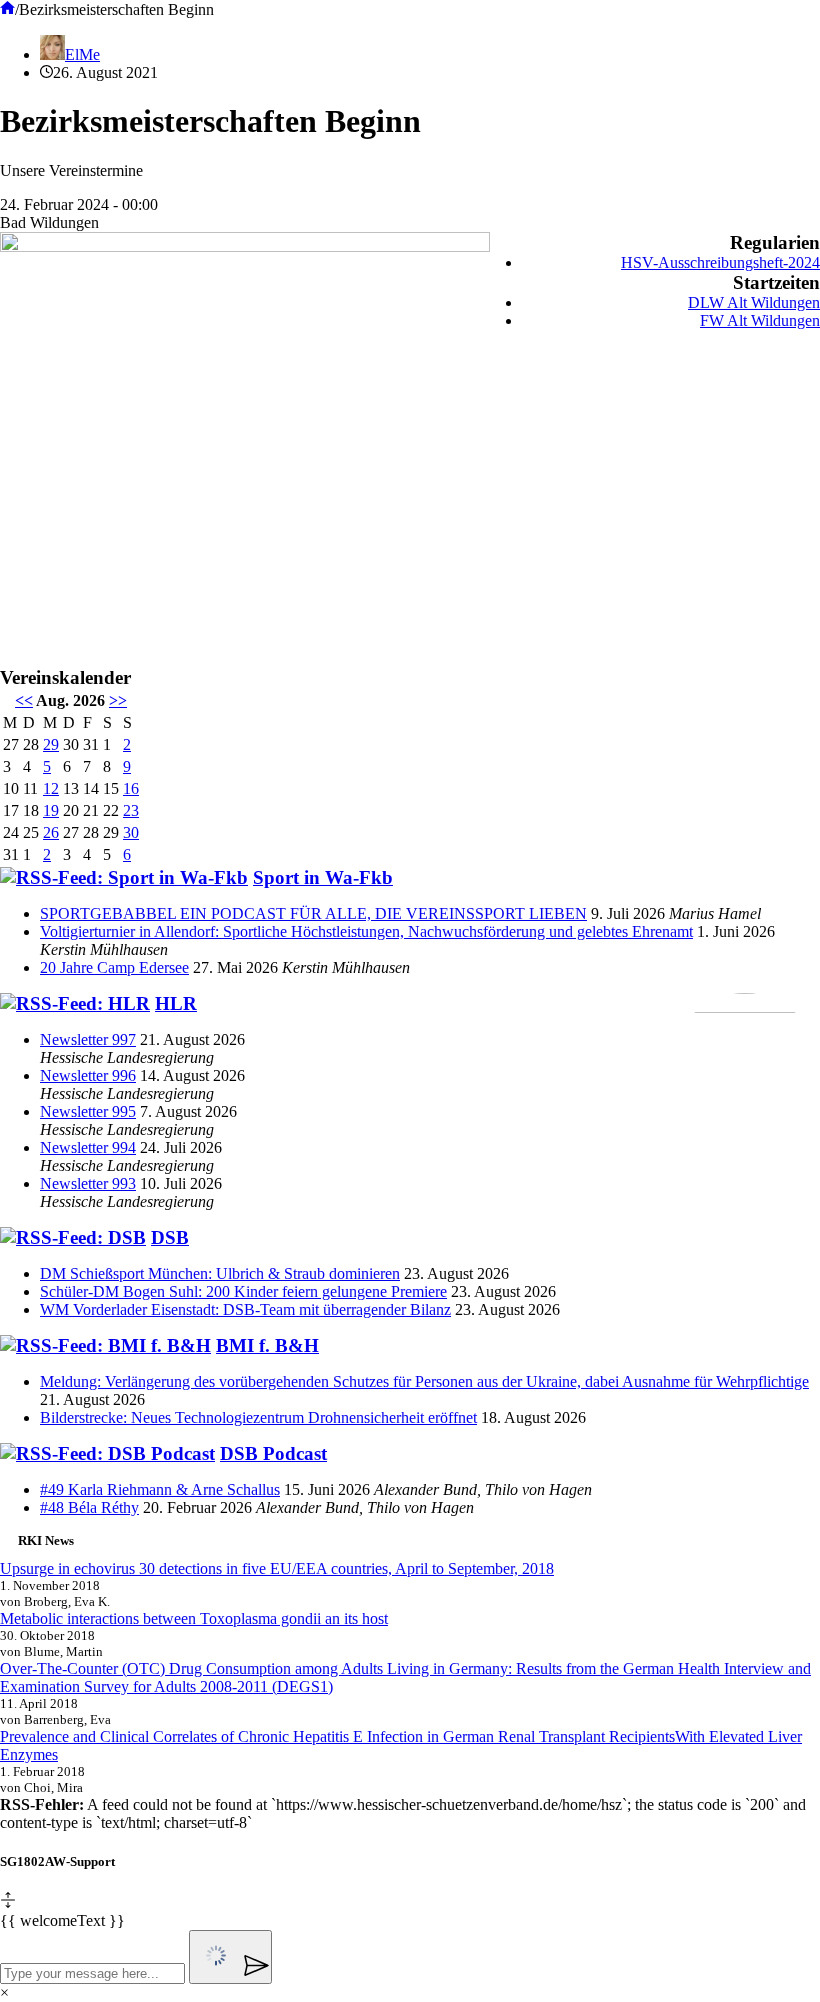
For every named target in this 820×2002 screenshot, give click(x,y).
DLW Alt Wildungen (754, 302)
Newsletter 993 (88, 1183)
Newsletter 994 (88, 1147)
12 (51, 788)
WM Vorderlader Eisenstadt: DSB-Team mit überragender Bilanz (245, 1309)
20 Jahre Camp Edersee (114, 967)
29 (51, 744)
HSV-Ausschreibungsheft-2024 (720, 262)
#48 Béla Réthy (89, 1507)
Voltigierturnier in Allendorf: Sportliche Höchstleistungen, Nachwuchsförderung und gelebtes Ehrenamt (366, 931)
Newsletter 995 (88, 1111)
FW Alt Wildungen (760, 320)
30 (131, 832)
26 (51, 832)
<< (24, 700)
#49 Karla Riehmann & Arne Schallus (160, 1489)
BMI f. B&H (267, 1345)
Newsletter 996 (88, 1075)
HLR (176, 1003)
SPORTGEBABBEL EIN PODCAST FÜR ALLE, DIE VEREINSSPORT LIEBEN (313, 913)
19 (51, 810)
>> (118, 700)
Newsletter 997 (88, 1039)
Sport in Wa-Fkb (323, 877)
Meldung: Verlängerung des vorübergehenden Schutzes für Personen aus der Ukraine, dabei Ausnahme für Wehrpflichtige (424, 1381)
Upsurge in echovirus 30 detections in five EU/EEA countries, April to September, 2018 (277, 1568)
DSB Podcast (273, 1453)
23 (131, 810)
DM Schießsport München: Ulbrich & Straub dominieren (220, 1273)
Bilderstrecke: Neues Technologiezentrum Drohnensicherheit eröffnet (258, 1417)
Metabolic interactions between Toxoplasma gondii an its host (194, 1618)
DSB (170, 1237)
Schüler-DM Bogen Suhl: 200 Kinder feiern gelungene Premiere (243, 1291)
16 (131, 788)
